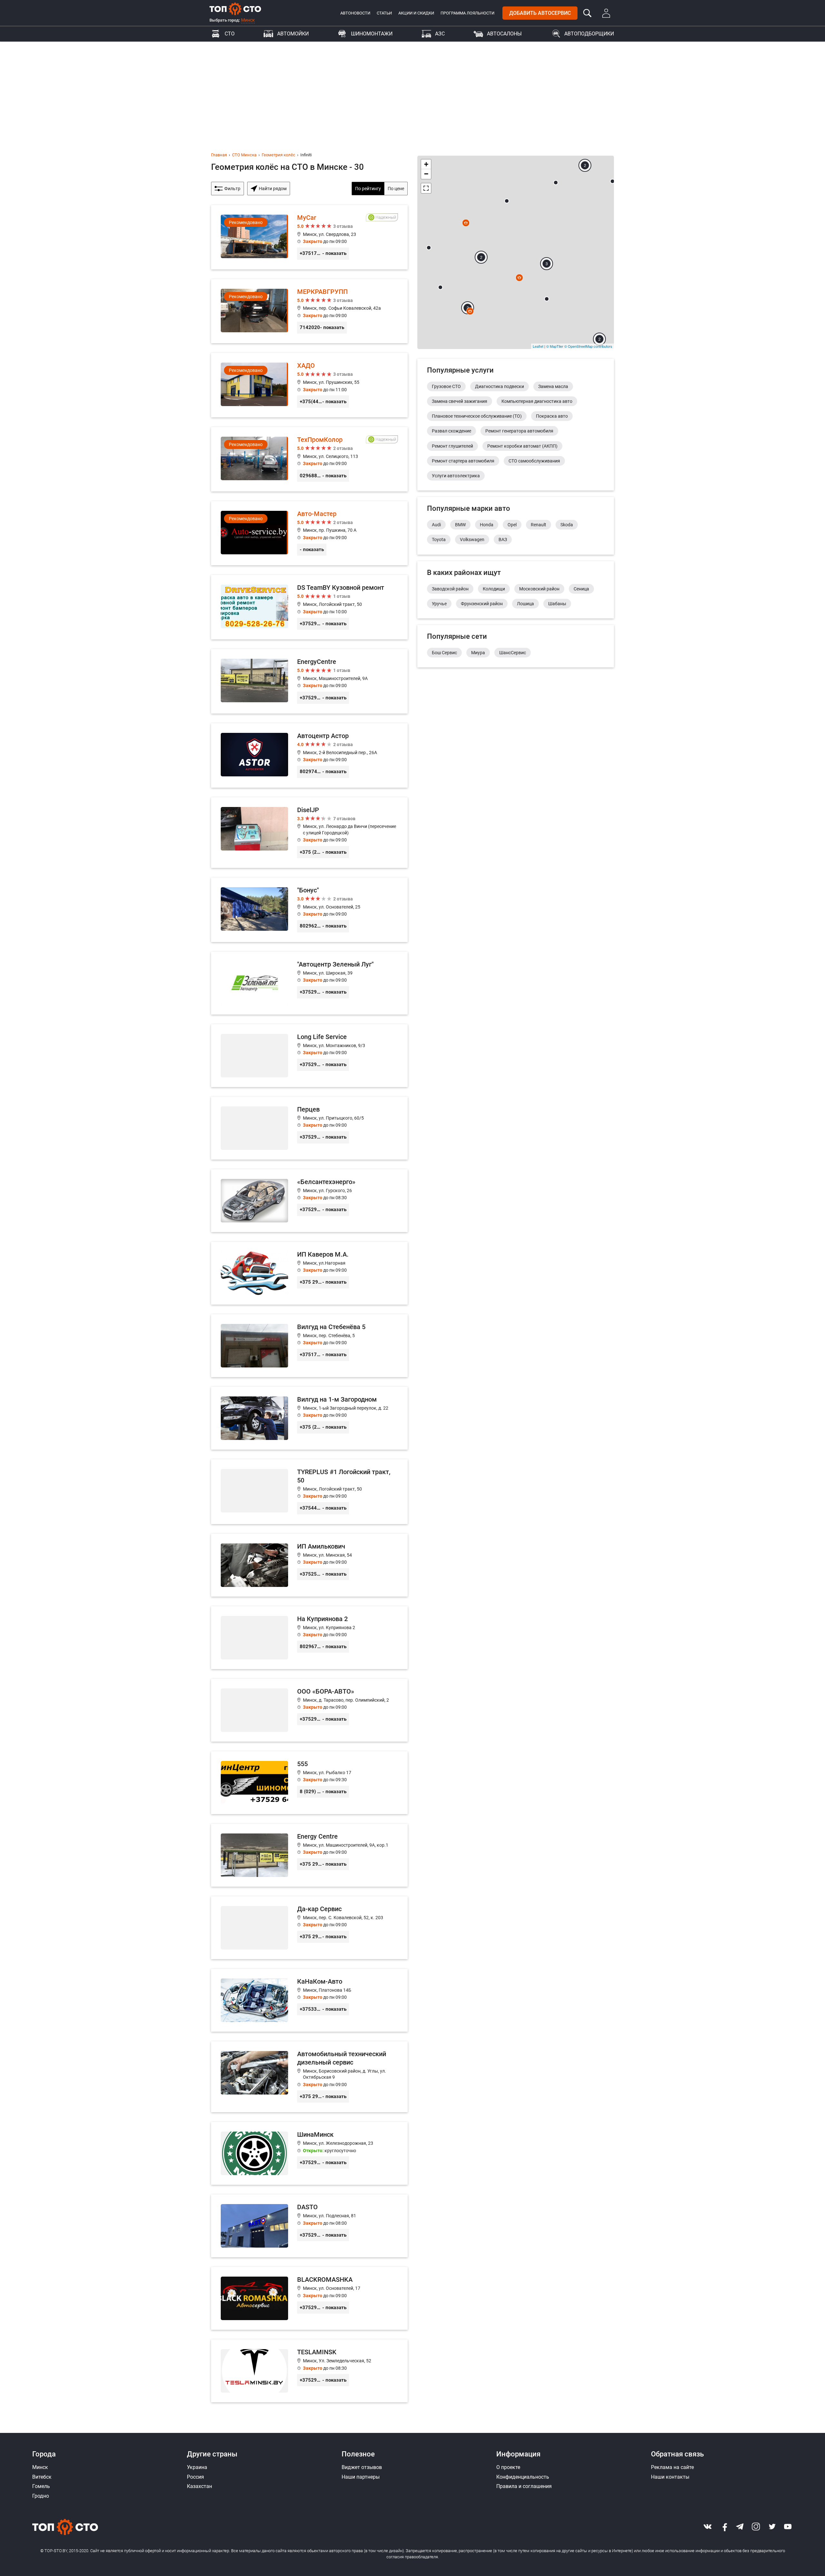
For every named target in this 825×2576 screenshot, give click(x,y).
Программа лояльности (467, 13)
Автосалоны (504, 34)
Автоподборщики (589, 34)
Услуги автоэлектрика (456, 476)
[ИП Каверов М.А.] (309, 1273)
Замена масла (553, 386)
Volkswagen (472, 540)
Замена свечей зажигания (460, 401)
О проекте (508, 2467)
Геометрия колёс (278, 155)
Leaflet (538, 346)
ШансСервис (513, 653)
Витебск (42, 2477)
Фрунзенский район (482, 604)
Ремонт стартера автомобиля (463, 461)
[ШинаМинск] (309, 2153)
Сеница (581, 589)
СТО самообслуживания (534, 461)
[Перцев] (309, 1128)
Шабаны (557, 604)
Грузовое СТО (446, 386)
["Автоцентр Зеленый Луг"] (309, 983)
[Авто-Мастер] (309, 533)
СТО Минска (244, 155)
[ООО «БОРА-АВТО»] (309, 1710)
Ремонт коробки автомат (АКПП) (522, 446)
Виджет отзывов (362, 2467)
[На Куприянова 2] (309, 1638)
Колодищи (494, 589)
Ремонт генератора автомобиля (519, 431)
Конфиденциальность (523, 2477)
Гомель (41, 2486)
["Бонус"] (309, 910)
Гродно (41, 2496)
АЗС (440, 34)
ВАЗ (503, 540)
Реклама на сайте (672, 2467)
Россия (195, 2477)
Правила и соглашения (524, 2486)
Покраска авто (552, 416)
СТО (230, 34)
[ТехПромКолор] (309, 459)
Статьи (384, 13)
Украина (197, 2467)
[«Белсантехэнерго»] (309, 1201)
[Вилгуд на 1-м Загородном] (309, 1418)
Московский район (539, 589)
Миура (478, 653)
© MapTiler (555, 346)
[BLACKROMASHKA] (309, 2298)
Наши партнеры (361, 2477)
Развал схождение (451, 431)
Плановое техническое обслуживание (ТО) (477, 416)
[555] (309, 1783)
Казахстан (199, 2486)
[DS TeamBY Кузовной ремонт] (309, 607)
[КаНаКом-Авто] (309, 2000)
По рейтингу (368, 189)
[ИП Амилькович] (309, 1565)
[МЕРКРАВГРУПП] (309, 311)
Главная (219, 155)
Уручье (439, 604)
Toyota (439, 540)
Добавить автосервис (540, 13)
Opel (512, 525)
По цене (396, 189)
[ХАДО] (309, 385)
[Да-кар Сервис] (309, 1928)
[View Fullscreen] (426, 188)
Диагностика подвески (500, 386)
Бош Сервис (444, 653)
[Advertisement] (412, 90)
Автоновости (355, 13)
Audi (436, 525)
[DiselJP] (309, 833)
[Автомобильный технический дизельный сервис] (309, 2077)
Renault (539, 525)
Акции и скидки (416, 13)
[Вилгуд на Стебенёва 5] (309, 1346)
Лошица (525, 604)
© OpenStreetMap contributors (588, 346)
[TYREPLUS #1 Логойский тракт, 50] (309, 1492)
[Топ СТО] (235, 9)
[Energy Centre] (309, 1855)
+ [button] (426, 164)
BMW (460, 525)
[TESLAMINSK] (309, 2371)
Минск (248, 20)
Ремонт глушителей (452, 446)
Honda (487, 525)
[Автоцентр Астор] (309, 755)
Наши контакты (670, 2477)
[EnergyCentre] (309, 681)
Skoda (567, 525)
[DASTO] (309, 2226)
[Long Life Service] (309, 1056)
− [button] (426, 174)
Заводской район (450, 589)
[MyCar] (309, 237)
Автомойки (293, 34)
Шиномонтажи (372, 34)
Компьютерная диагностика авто (537, 401)
